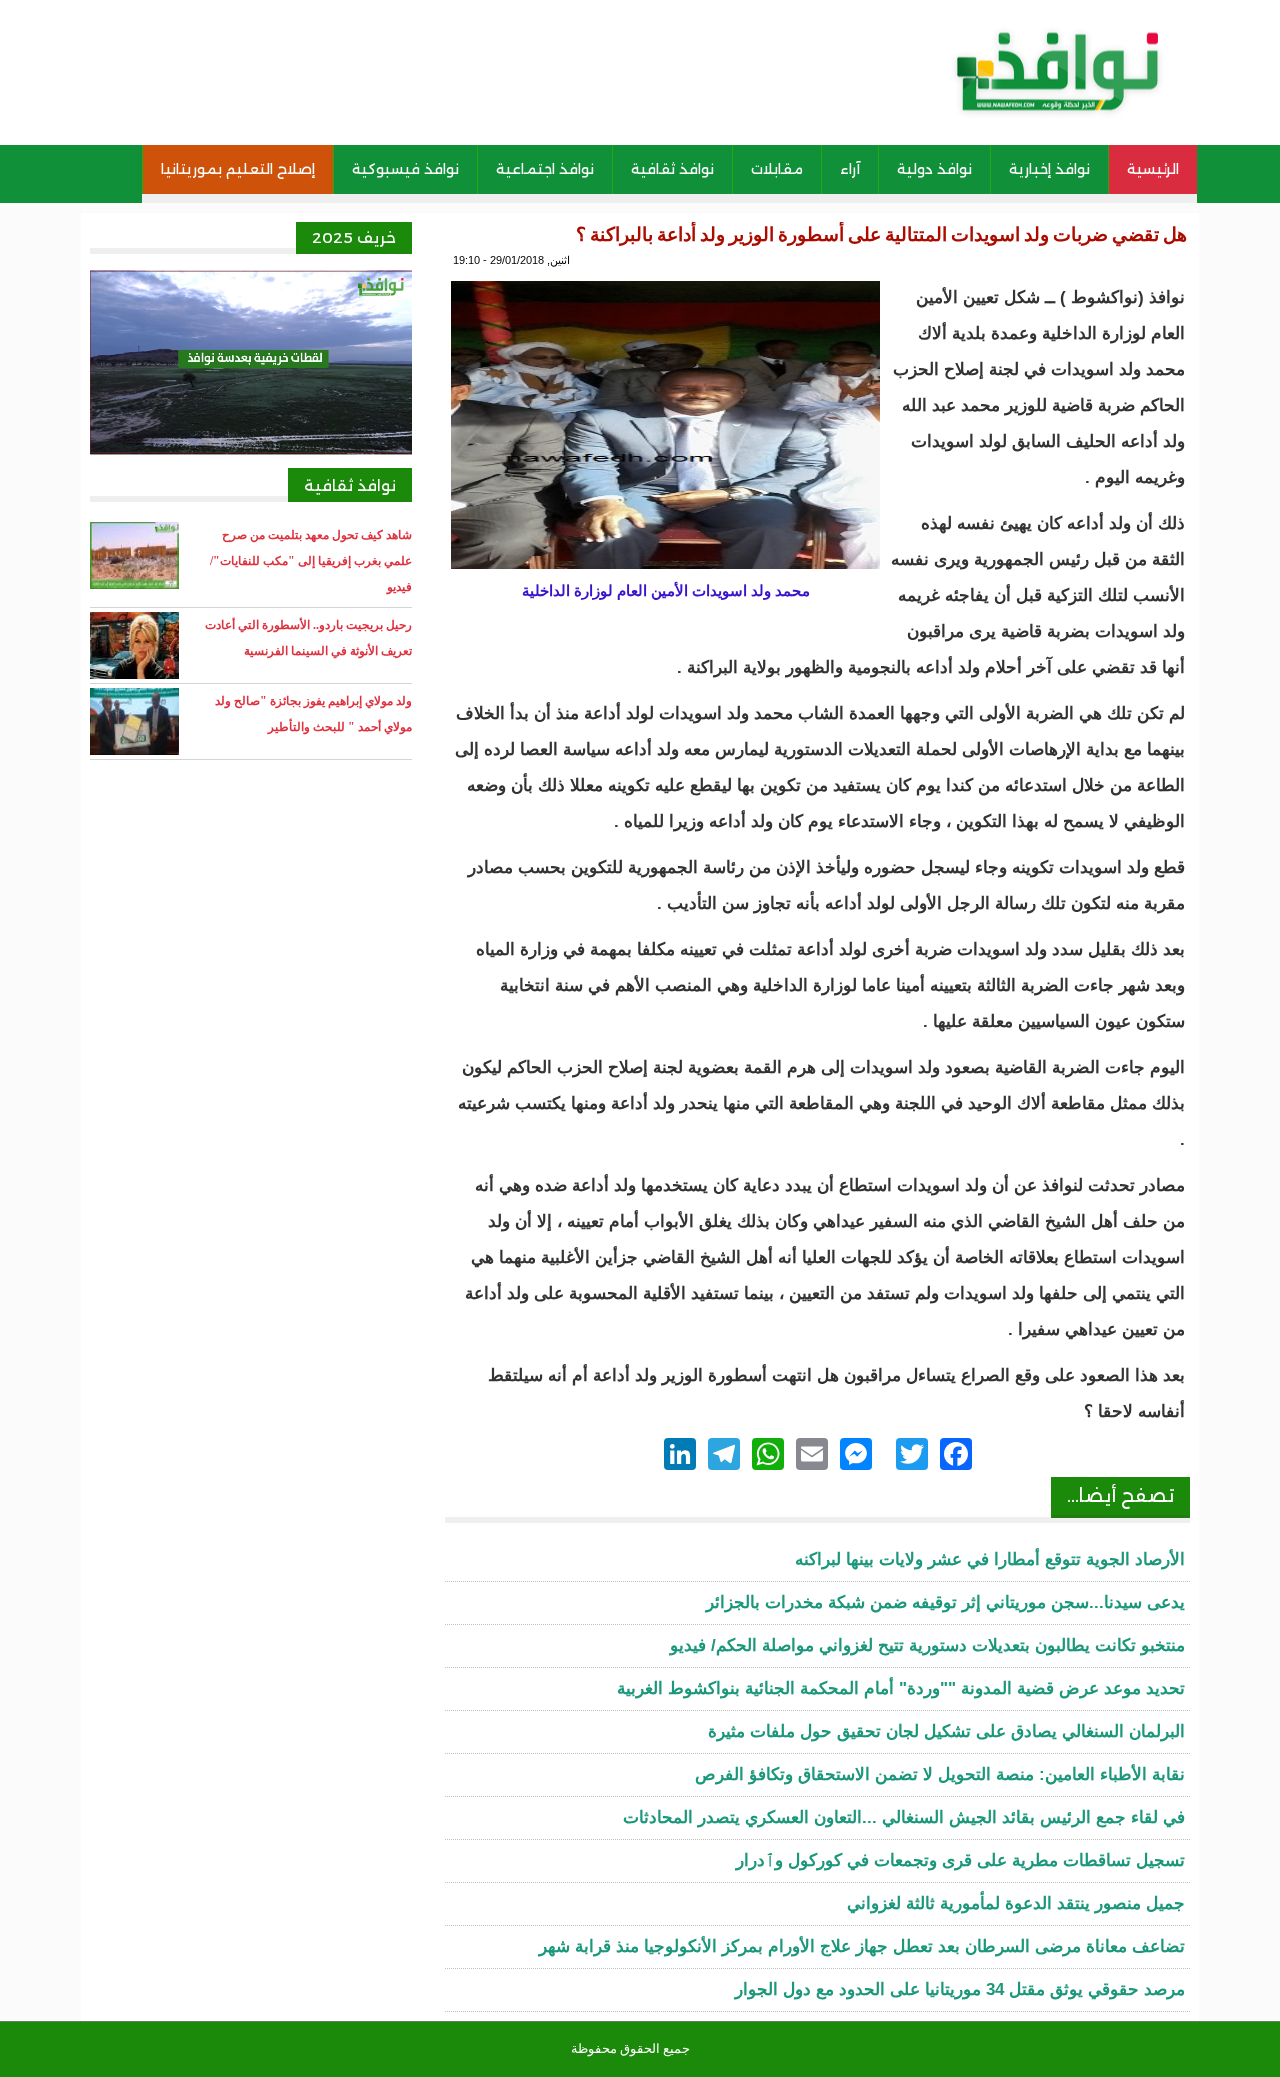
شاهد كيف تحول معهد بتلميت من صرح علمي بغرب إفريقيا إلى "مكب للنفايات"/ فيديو (311, 561)
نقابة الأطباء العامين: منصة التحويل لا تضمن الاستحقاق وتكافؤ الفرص (940, 1774)
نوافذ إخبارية (1049, 169)
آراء (850, 169)
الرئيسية (1153, 169)
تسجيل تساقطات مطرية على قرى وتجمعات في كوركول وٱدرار (960, 1860)
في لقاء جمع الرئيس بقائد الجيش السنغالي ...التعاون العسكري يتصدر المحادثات (904, 1817)
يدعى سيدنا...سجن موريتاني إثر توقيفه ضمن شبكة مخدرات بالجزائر (945, 1602)
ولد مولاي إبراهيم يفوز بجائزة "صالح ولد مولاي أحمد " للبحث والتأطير (313, 714)
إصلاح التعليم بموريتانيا (238, 169)
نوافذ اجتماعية (545, 169)
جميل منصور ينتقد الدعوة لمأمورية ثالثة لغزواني (1016, 1903)
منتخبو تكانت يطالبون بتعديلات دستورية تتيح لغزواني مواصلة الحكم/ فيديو (927, 1645)
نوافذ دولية (934, 169)
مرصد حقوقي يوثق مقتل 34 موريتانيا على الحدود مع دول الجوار (960, 1989)
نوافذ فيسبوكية (405, 169)
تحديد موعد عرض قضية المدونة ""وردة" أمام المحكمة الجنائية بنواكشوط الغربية (901, 1688)
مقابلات (777, 169)
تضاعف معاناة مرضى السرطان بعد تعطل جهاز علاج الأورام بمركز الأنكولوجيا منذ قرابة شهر (862, 1946)
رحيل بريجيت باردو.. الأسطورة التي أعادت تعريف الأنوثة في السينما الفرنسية (308, 638)
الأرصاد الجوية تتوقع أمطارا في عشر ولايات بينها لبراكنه (990, 1559)
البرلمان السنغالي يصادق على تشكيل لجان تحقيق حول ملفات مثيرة (946, 1731)
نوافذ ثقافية (672, 169)
